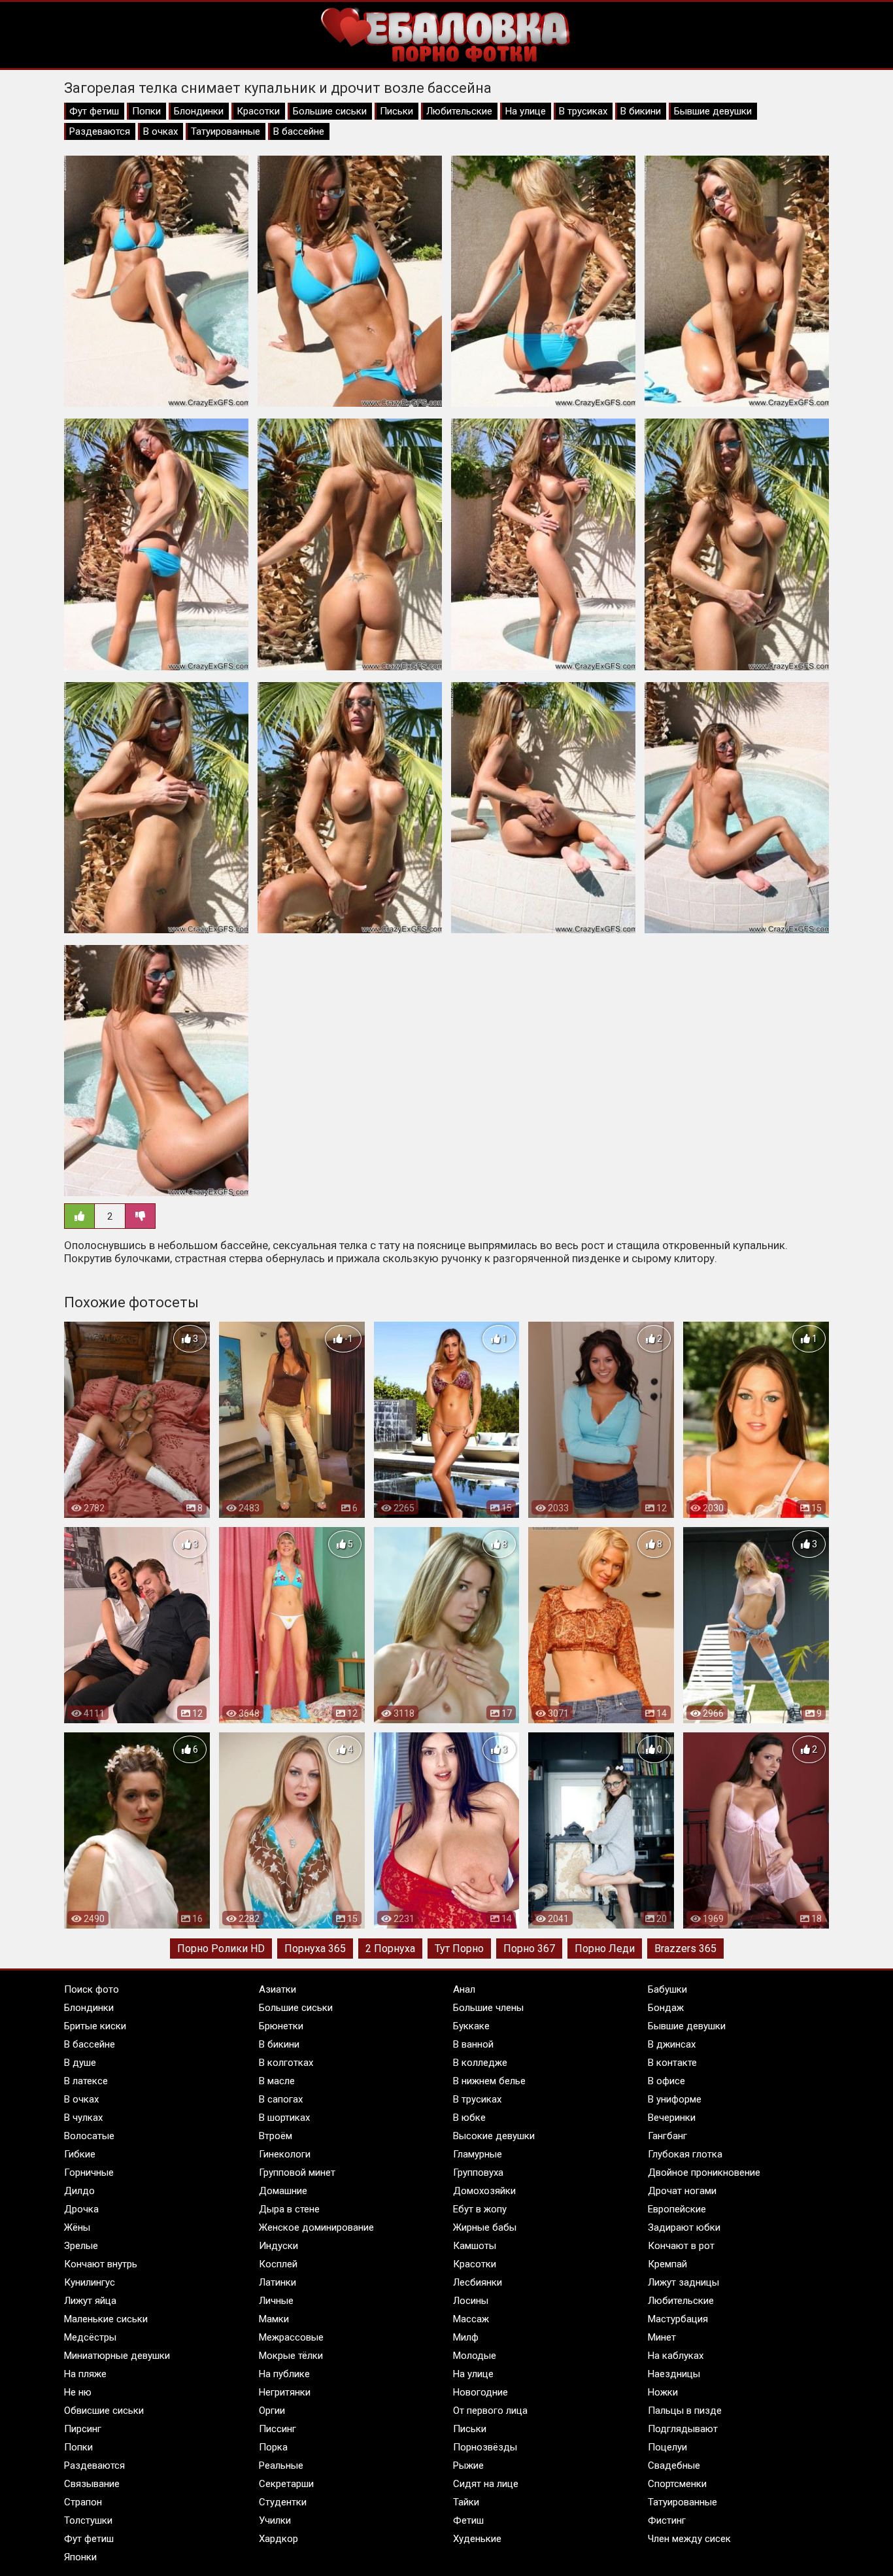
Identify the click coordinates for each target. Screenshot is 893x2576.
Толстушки (88, 2520)
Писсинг (278, 2429)
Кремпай (667, 2264)
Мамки (274, 2319)
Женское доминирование (316, 2227)
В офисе (666, 2081)
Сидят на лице (486, 2484)
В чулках (83, 2118)
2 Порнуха (390, 1949)
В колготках (286, 2063)
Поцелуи (667, 2447)
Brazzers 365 (685, 1949)
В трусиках (583, 111)
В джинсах (672, 2044)
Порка (273, 2447)
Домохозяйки (484, 2191)
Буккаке (471, 2026)
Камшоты (475, 2246)
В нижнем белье (489, 2081)
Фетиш (468, 2520)
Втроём (276, 2136)
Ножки (663, 2392)
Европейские (677, 2209)
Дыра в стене (289, 2209)
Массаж (471, 2319)
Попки (146, 111)
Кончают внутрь (101, 2264)
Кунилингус (90, 2282)
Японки (80, 2557)
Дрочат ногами (682, 2191)
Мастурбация (678, 2319)
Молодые (475, 2356)
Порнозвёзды (485, 2447)
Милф (466, 2337)
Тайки (466, 2502)
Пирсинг (83, 2429)
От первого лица (490, 2411)
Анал (464, 1989)
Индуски (278, 2246)
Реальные (281, 2465)
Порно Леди (605, 1949)
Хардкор (278, 2539)
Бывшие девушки (713, 111)
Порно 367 (529, 1949)
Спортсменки (677, 2484)
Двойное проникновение (704, 2172)
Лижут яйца (90, 2301)
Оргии (272, 2411)
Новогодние (480, 2392)
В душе (80, 2063)
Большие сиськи (330, 111)
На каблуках (676, 2356)
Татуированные (226, 131)
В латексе (86, 2081)
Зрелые (81, 2246)
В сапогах (281, 2099)
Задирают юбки (684, 2227)
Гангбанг (667, 2136)
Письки (396, 111)
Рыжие (468, 2465)
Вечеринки (672, 2118)
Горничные (89, 2172)
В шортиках (284, 2118)
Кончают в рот (681, 2246)
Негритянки (285, 2392)
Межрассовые (291, 2337)
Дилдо (79, 2191)
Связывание (92, 2484)
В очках (160, 131)
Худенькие (477, 2539)
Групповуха (478, 2172)
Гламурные (478, 2154)
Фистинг (667, 2520)
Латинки (278, 2282)
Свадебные (674, 2465)
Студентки (283, 2502)
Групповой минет (297, 2172)
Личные (276, 2301)
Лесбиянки (478, 2282)
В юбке (469, 2118)
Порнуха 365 (315, 1949)
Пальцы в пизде (685, 2411)
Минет (662, 2337)
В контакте (672, 2063)
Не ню (78, 2392)
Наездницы (674, 2374)
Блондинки (199, 111)
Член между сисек (689, 2539)
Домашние (283, 2191)
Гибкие (80, 2154)
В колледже (480, 2063)
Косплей (278, 2264)
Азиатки (278, 1989)
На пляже (85, 2374)
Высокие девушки (494, 2136)
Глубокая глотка (685, 2154)
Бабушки (667, 1989)
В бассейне (299, 131)
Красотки (258, 111)
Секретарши (286, 2484)
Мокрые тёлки (291, 2356)
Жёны (77, 2227)
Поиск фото (92, 1989)
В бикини (641, 111)
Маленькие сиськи (106, 2319)
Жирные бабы (485, 2227)
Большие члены (488, 2008)
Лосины (471, 2301)
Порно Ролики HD (221, 1949)
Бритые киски (95, 2026)
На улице (526, 111)
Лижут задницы (683, 2282)
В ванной (473, 2044)
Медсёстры (90, 2337)
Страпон (83, 2502)
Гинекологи (285, 2154)
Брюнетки (281, 2026)
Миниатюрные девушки (117, 2356)
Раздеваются (100, 131)
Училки (275, 2520)
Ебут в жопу (480, 2209)
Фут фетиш (94, 111)
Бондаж (666, 2008)
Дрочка (81, 2209)
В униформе (675, 2099)
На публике (284, 2374)
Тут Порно (459, 1949)
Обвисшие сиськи (104, 2411)
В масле (277, 2081)
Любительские (459, 111)
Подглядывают (683, 2429)
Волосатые (89, 2136)
